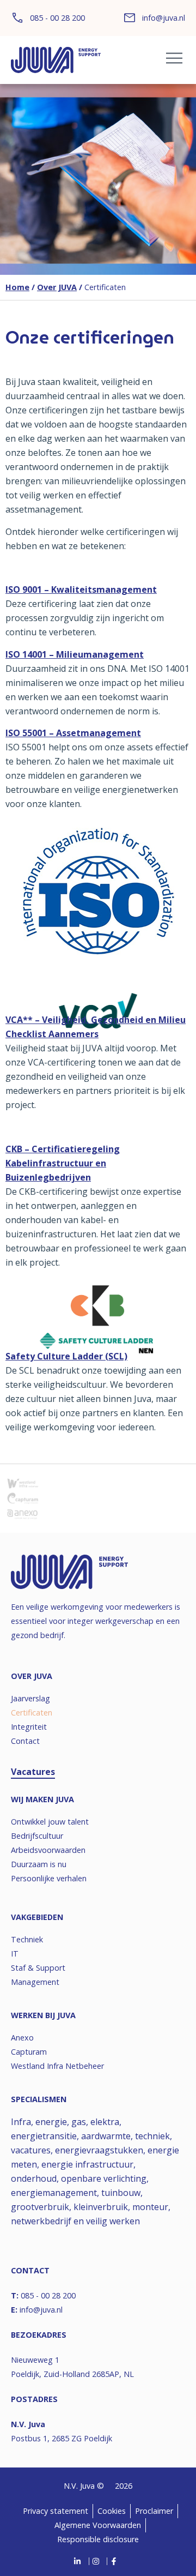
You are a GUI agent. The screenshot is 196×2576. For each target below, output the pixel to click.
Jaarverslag (30, 1698)
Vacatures (33, 1772)
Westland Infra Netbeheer (57, 2066)
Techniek (27, 1939)
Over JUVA (57, 287)
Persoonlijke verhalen (49, 1878)
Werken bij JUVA (43, 2015)
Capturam (29, 2052)
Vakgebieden (37, 1917)
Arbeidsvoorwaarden (48, 1850)
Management (35, 1982)
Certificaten (32, 1713)
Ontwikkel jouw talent (50, 1822)
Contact (25, 1741)
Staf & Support (38, 1968)
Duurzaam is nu (39, 1864)
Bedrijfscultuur (37, 1836)
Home (17, 287)
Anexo (22, 2038)
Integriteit (29, 1727)
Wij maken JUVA (42, 1799)
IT (15, 1954)
